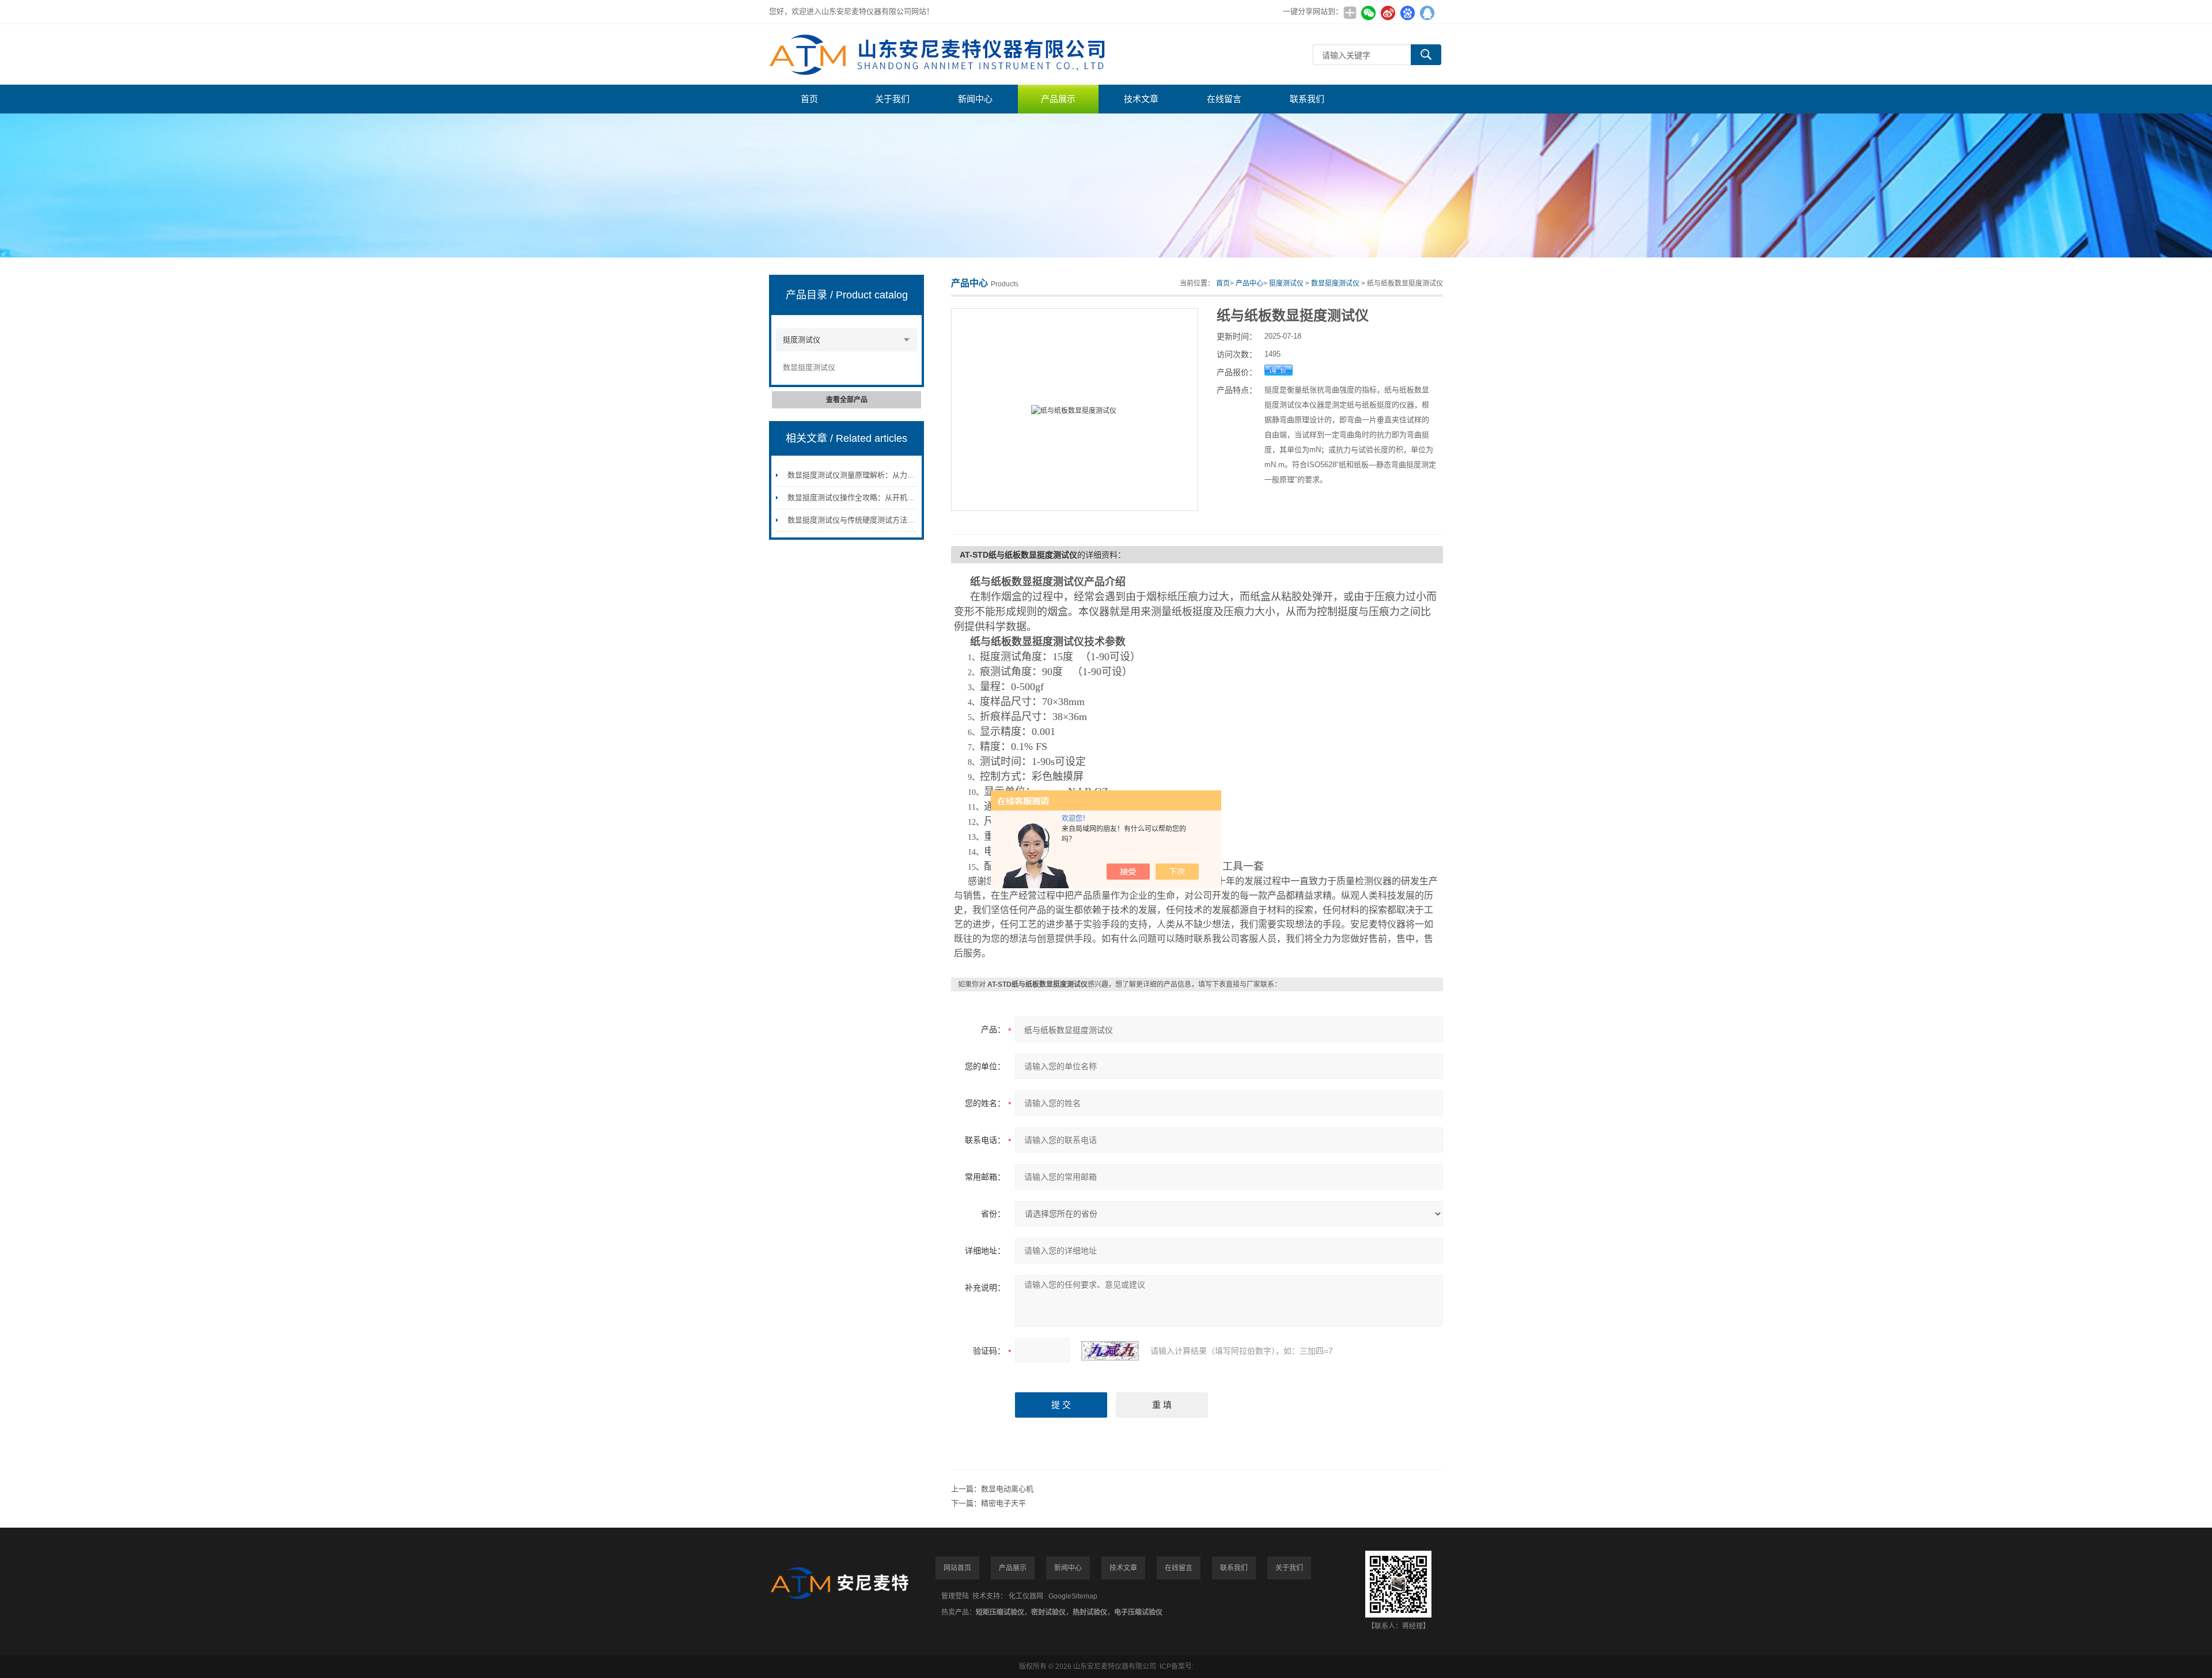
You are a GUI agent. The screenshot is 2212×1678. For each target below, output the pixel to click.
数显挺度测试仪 (809, 367)
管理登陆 (955, 1596)
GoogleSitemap (1073, 1596)
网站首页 (957, 1568)
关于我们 (892, 99)
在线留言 (1224, 99)
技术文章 (1141, 99)
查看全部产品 (847, 400)
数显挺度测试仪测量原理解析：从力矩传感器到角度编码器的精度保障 (904, 475)
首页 (809, 99)
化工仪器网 (1026, 1596)
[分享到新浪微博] (1388, 13)
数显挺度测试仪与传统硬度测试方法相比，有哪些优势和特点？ (892, 520)
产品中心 (1249, 283)
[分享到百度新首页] (1407, 13)
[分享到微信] (1368, 13)
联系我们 (1307, 99)
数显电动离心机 (1007, 1489)
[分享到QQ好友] (1427, 13)
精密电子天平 (1003, 1503)
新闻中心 (975, 99)
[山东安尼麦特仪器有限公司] (942, 54)
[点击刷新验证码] (1110, 1351)
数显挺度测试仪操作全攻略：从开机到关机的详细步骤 (877, 497)
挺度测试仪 (802, 340)
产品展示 (1058, 99)
